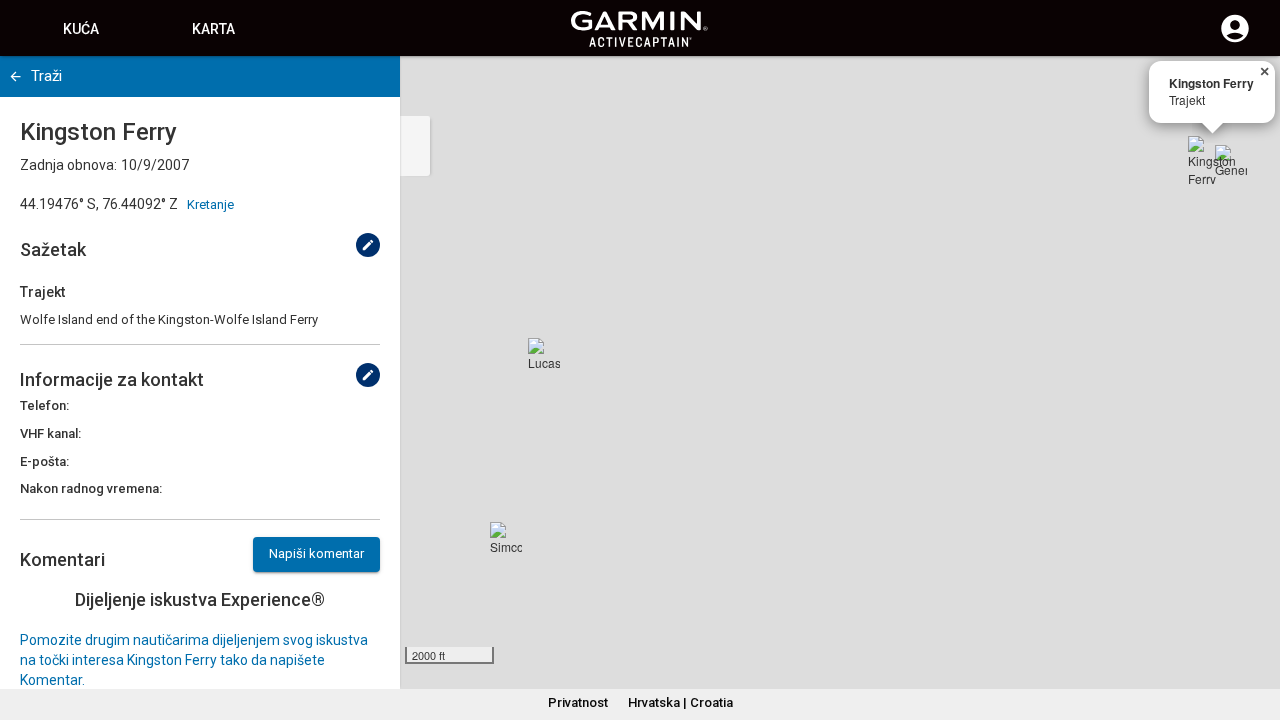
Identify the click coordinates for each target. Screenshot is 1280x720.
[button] (1255, 629)
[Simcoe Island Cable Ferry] (506, 538)
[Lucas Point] (544, 354)
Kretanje (210, 204)
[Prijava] (1235, 40)
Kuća (81, 29)
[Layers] (1246, 90)
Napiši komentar (316, 553)
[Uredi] (368, 245)
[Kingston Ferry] (1212, 160)
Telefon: (44, 405)
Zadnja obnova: (68, 165)
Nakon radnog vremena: (91, 488)
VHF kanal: (50, 433)
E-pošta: (44, 461)
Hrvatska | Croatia (680, 702)
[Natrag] (15, 76)
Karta (213, 29)
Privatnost (578, 702)
